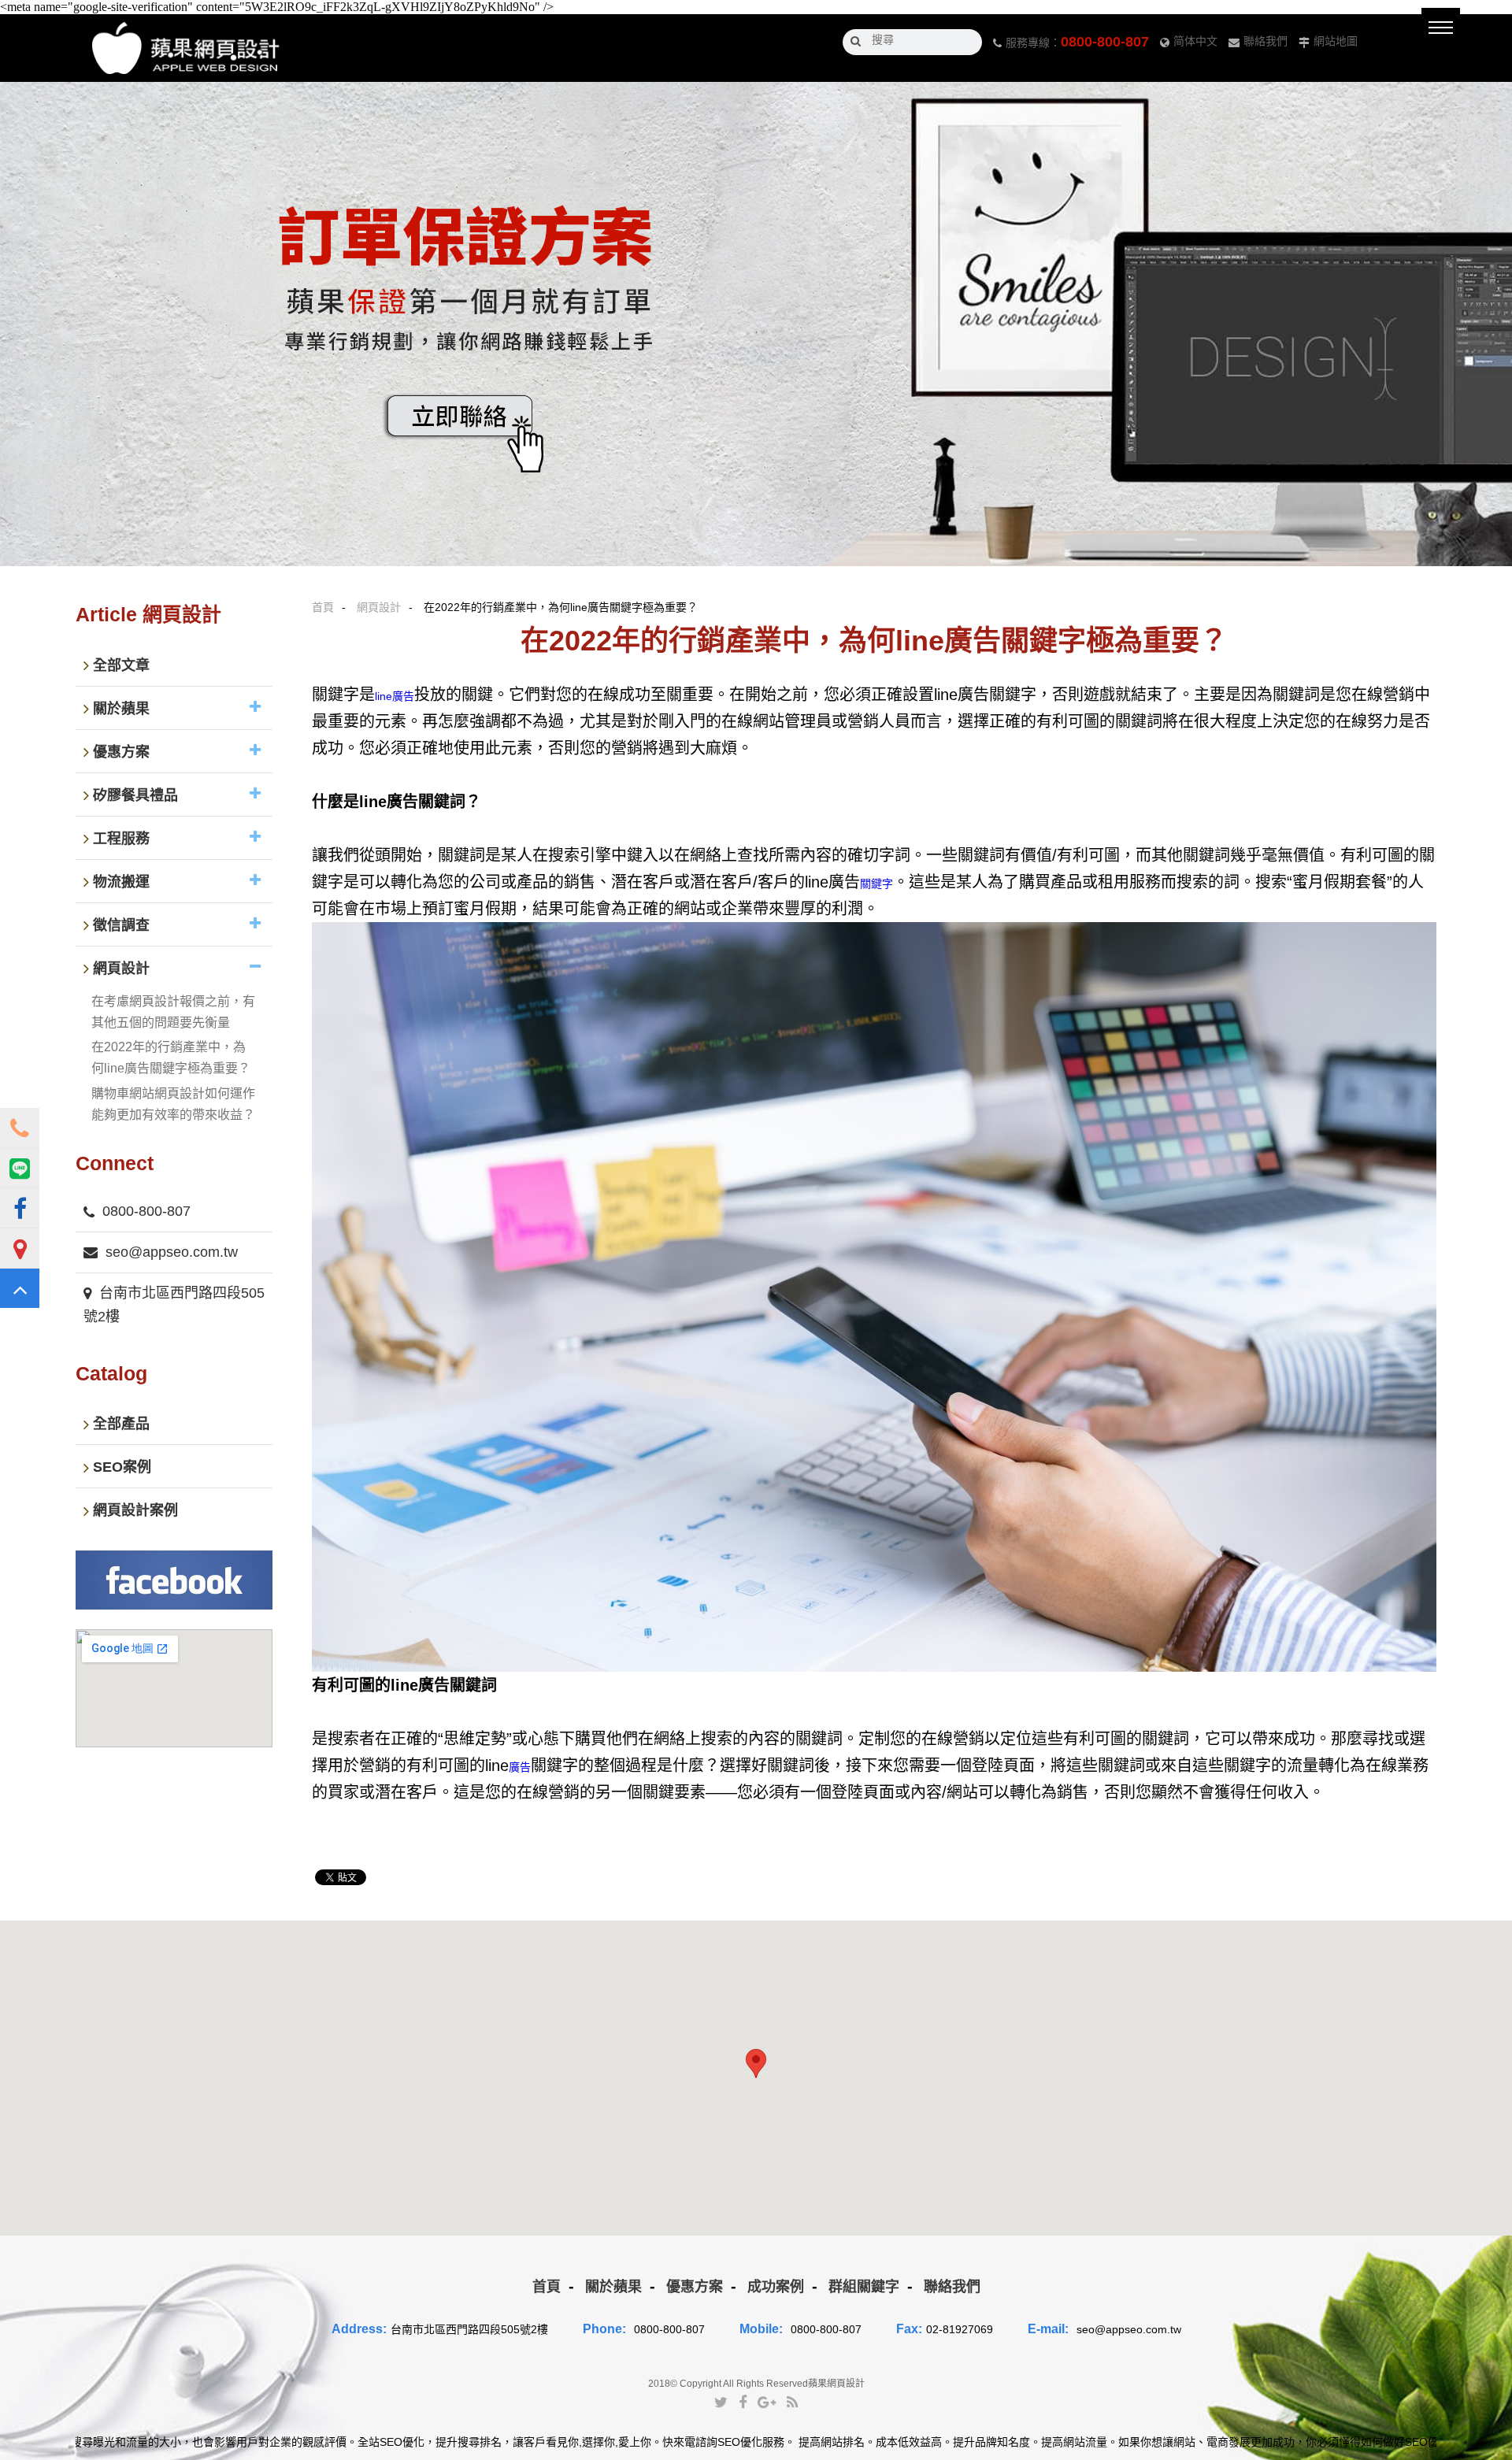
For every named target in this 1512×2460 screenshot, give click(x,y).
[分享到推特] (721, 2402)
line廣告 (395, 696)
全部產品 (121, 1425)
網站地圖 (1336, 41)
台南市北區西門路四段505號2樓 (174, 1305)
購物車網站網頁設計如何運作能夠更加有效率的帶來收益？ (173, 1104)
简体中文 (1195, 41)
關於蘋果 (121, 709)
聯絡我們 (1266, 41)
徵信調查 (121, 925)
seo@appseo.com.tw (172, 1252)
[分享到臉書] (743, 2402)
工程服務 (121, 839)
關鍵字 (876, 884)
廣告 (520, 1767)
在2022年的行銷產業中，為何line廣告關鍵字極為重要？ (171, 1058)
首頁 (323, 607)
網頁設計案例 (135, 1511)
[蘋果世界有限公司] (186, 48)
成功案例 (776, 2287)
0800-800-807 (1105, 42)
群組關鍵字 (864, 2287)
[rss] (792, 2402)
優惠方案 (121, 752)
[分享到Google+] (767, 2402)
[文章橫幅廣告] (756, 324)
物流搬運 (121, 882)
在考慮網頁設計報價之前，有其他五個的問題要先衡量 (173, 1012)
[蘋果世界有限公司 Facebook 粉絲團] (20, 1208)
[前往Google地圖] (20, 1248)
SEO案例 (122, 1468)
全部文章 (121, 665)
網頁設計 (379, 607)
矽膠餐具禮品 (135, 795)
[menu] (1441, 27)
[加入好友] (20, 1168)
